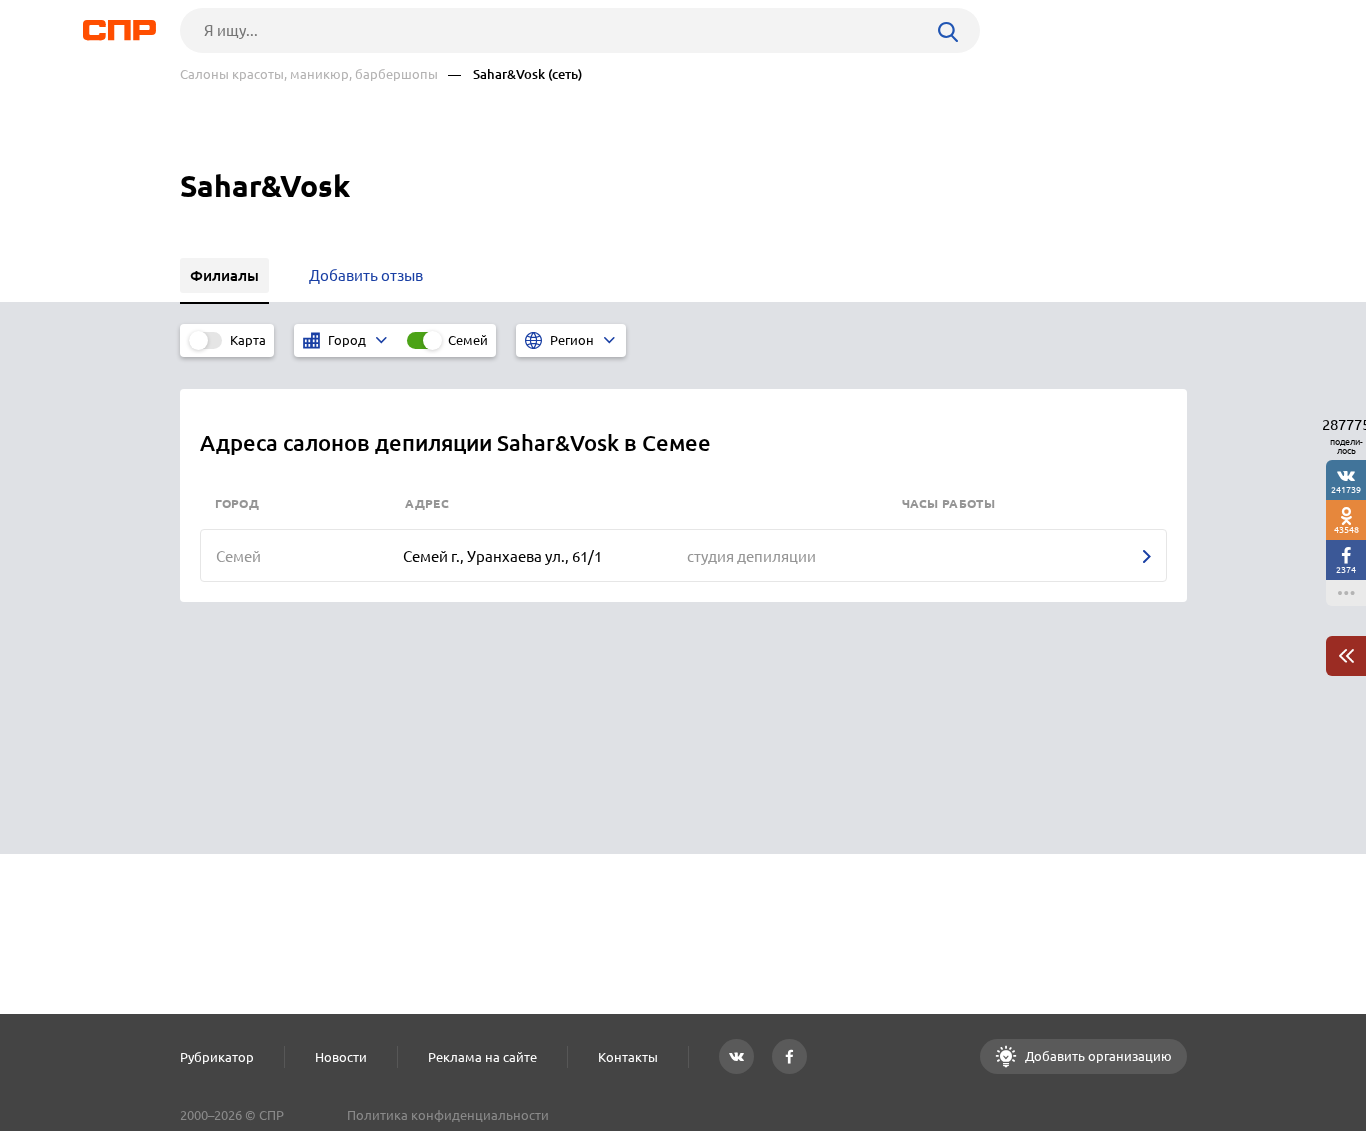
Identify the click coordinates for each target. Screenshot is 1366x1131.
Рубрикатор (217, 1057)
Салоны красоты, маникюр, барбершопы (309, 74)
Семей (468, 340)
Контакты (628, 1057)
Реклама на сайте (482, 1057)
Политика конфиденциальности (448, 1115)
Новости (341, 1057)
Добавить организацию (1097, 1056)
